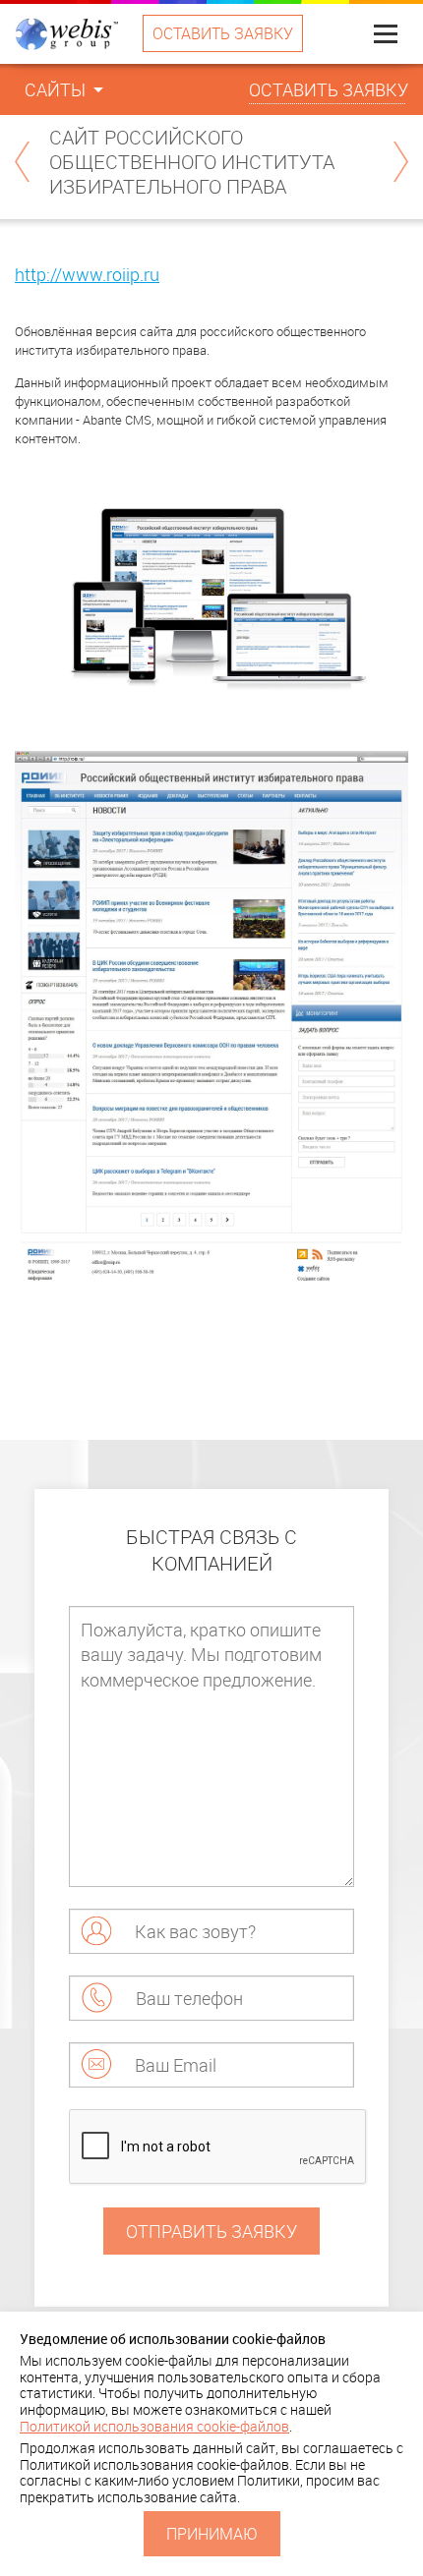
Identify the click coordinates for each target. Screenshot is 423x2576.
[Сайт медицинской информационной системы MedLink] (22, 162)
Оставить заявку (223, 33)
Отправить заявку (211, 2231)
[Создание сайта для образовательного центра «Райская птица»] (401, 162)
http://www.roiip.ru (87, 274)
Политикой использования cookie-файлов (154, 2426)
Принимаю (212, 2534)
